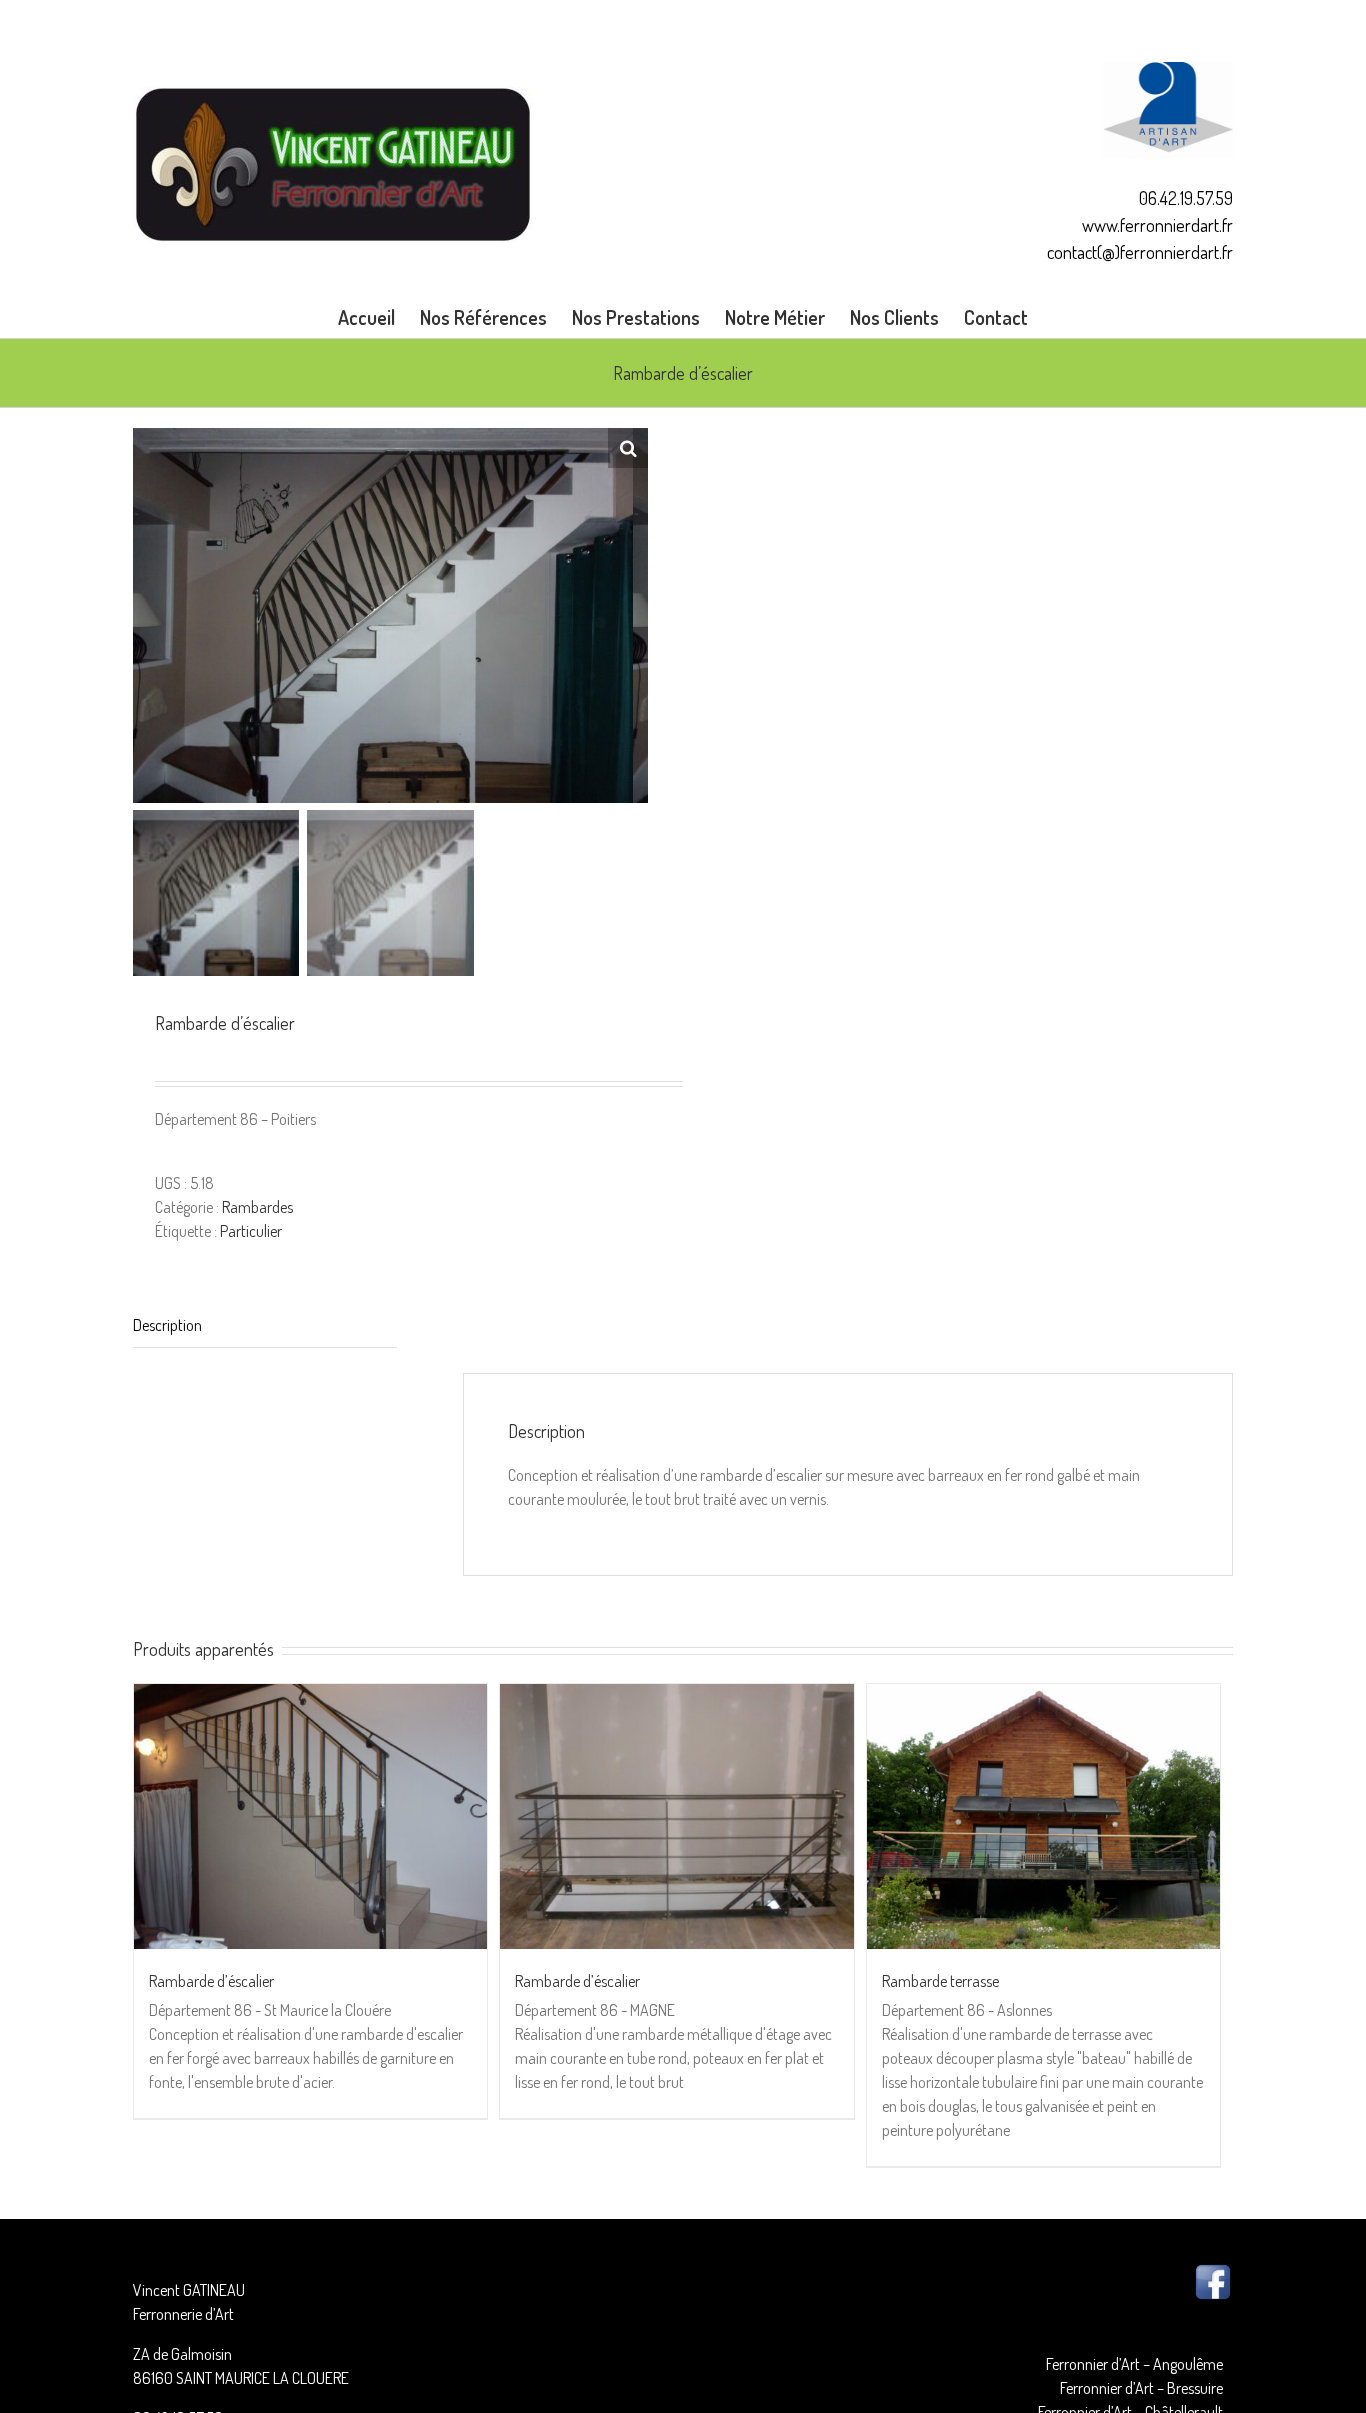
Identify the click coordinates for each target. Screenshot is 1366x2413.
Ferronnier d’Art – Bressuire (1141, 2388)
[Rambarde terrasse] (1043, 1816)
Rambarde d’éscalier (211, 1981)
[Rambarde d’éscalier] (310, 1816)
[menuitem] (379, 317)
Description (167, 1325)
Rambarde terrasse (940, 1981)
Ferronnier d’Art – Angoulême (1134, 2364)
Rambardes (257, 1207)
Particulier (251, 1231)
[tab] (265, 1325)
